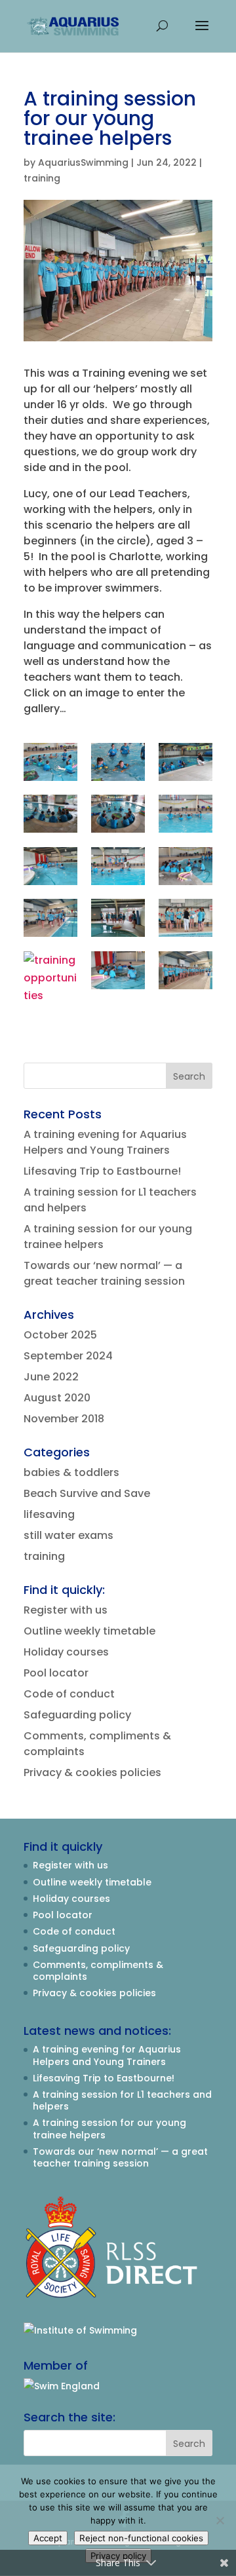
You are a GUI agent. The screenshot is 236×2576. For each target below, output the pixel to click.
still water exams (69, 1535)
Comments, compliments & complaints (98, 1971)
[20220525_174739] (50, 918)
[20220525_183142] (50, 814)
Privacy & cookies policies (92, 1772)
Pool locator (56, 1673)
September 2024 (68, 1356)
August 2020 (57, 1398)
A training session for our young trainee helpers (109, 2129)
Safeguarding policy (77, 1715)
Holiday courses (66, 1652)
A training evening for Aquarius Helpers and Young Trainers (105, 1142)
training (42, 178)
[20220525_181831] (50, 866)
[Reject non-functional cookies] (220, 2520)
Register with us (66, 1610)
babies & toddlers (71, 1472)
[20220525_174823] (186, 918)
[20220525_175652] (186, 762)
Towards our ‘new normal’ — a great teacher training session (104, 1273)
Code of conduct (69, 1694)
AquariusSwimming (83, 162)
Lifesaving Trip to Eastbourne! (102, 1171)
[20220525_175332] (118, 866)
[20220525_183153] (118, 814)
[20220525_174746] (118, 918)
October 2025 (60, 1335)
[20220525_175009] (118, 970)
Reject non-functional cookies (141, 2538)
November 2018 (64, 1419)
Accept (48, 2538)
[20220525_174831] (50, 978)
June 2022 (51, 1377)
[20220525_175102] (186, 866)
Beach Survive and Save (87, 1493)
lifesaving (49, 1514)
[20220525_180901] (50, 762)
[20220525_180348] (118, 762)
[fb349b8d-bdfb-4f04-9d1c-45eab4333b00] (186, 970)
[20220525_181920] (186, 814)
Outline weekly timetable (89, 1631)
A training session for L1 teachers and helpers (122, 2100)
